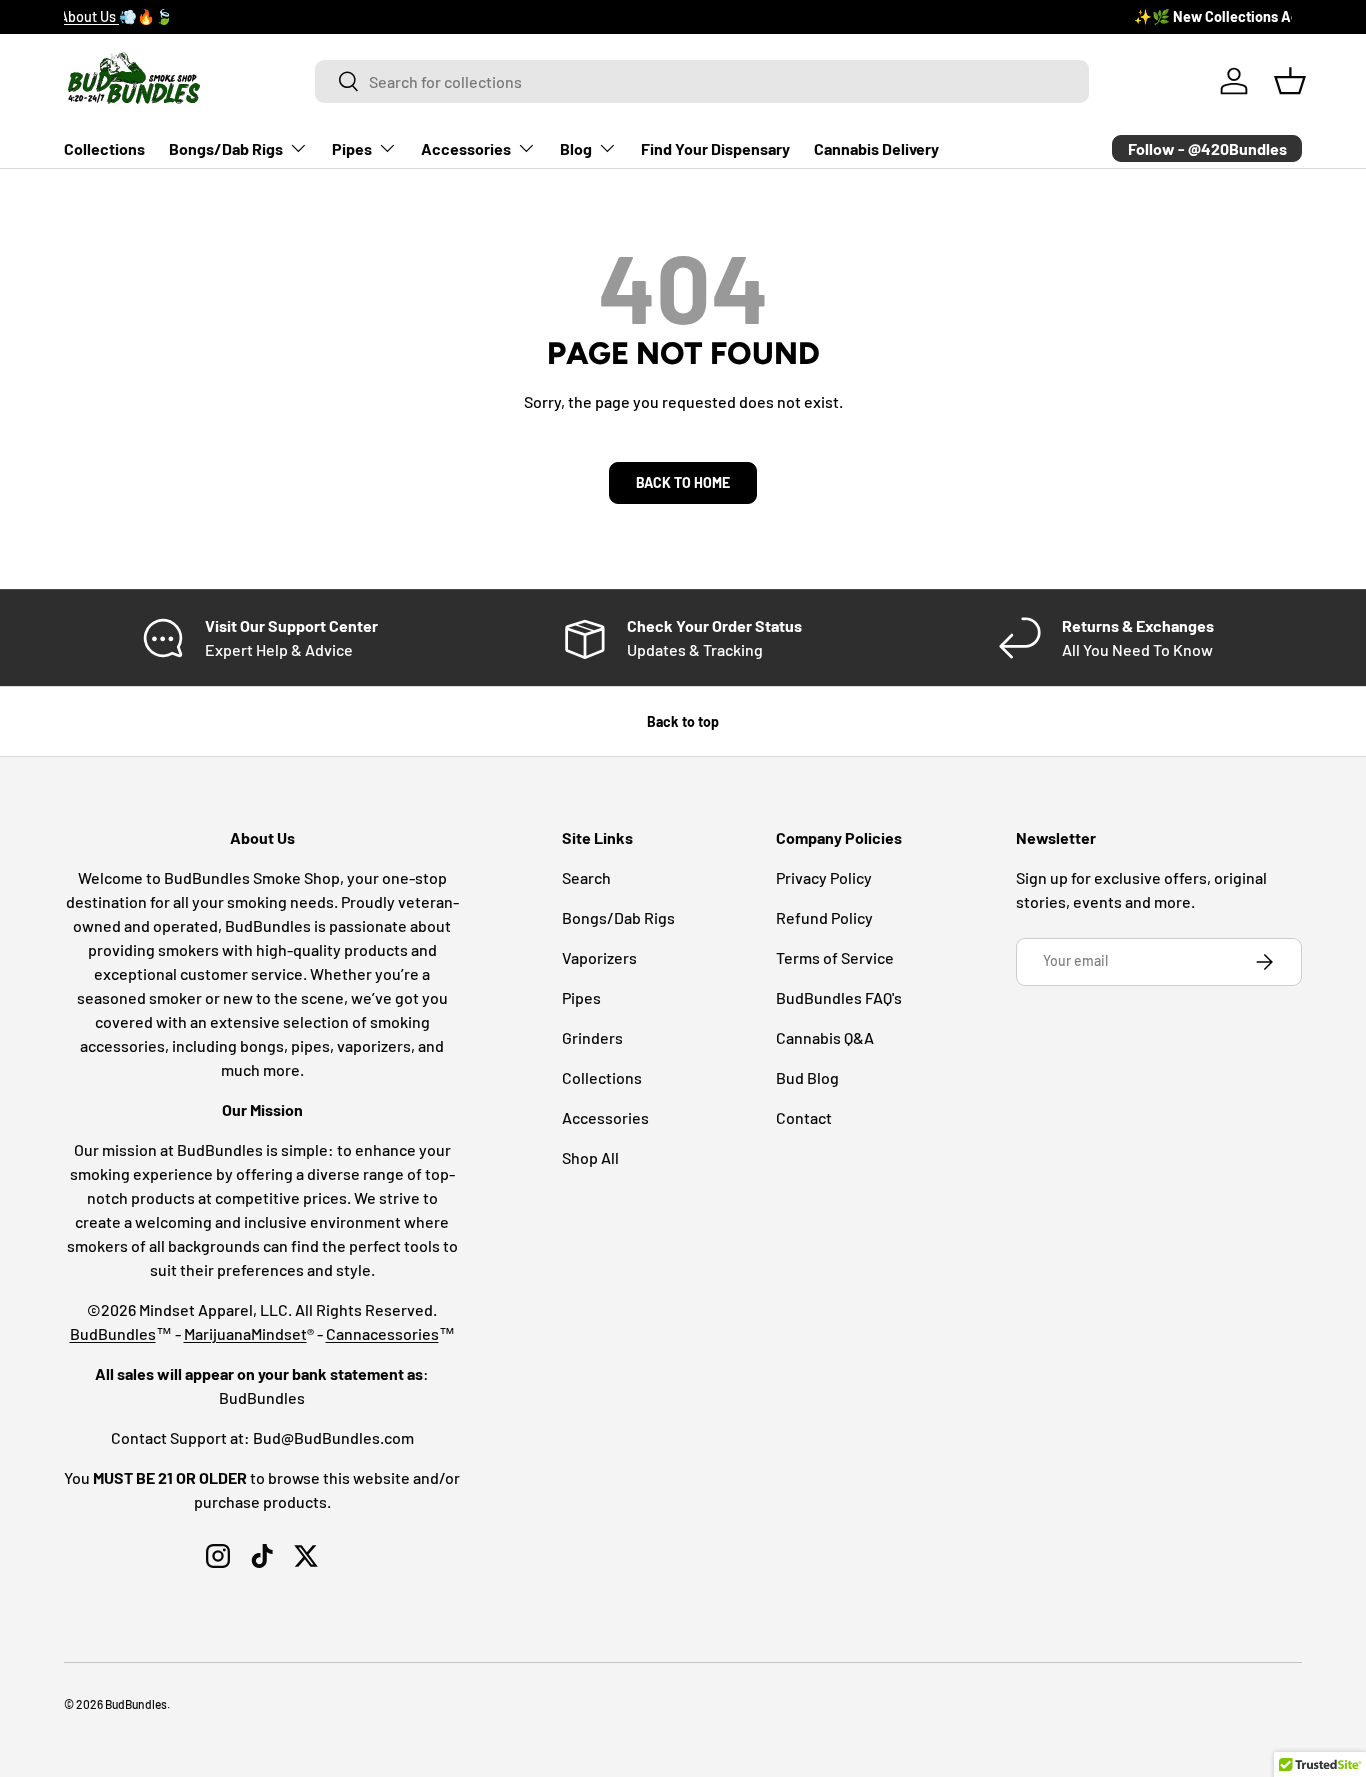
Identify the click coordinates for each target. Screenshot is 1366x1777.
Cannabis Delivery (876, 148)
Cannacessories (382, 1333)
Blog (576, 148)
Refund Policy (824, 917)
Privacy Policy (824, 877)
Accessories (466, 148)
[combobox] (702, 81)
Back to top (683, 721)
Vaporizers (599, 957)
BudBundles (113, 1333)
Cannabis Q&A (825, 1037)
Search (586, 877)
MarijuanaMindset (245, 1333)
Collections (104, 148)
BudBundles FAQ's (839, 997)
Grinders (592, 1037)
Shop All (590, 1157)
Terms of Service (835, 957)
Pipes (352, 148)
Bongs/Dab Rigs (226, 148)
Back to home (683, 482)
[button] (1290, 81)
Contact (804, 1117)
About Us (247, 16)
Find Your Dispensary (715, 148)
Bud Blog (807, 1077)
